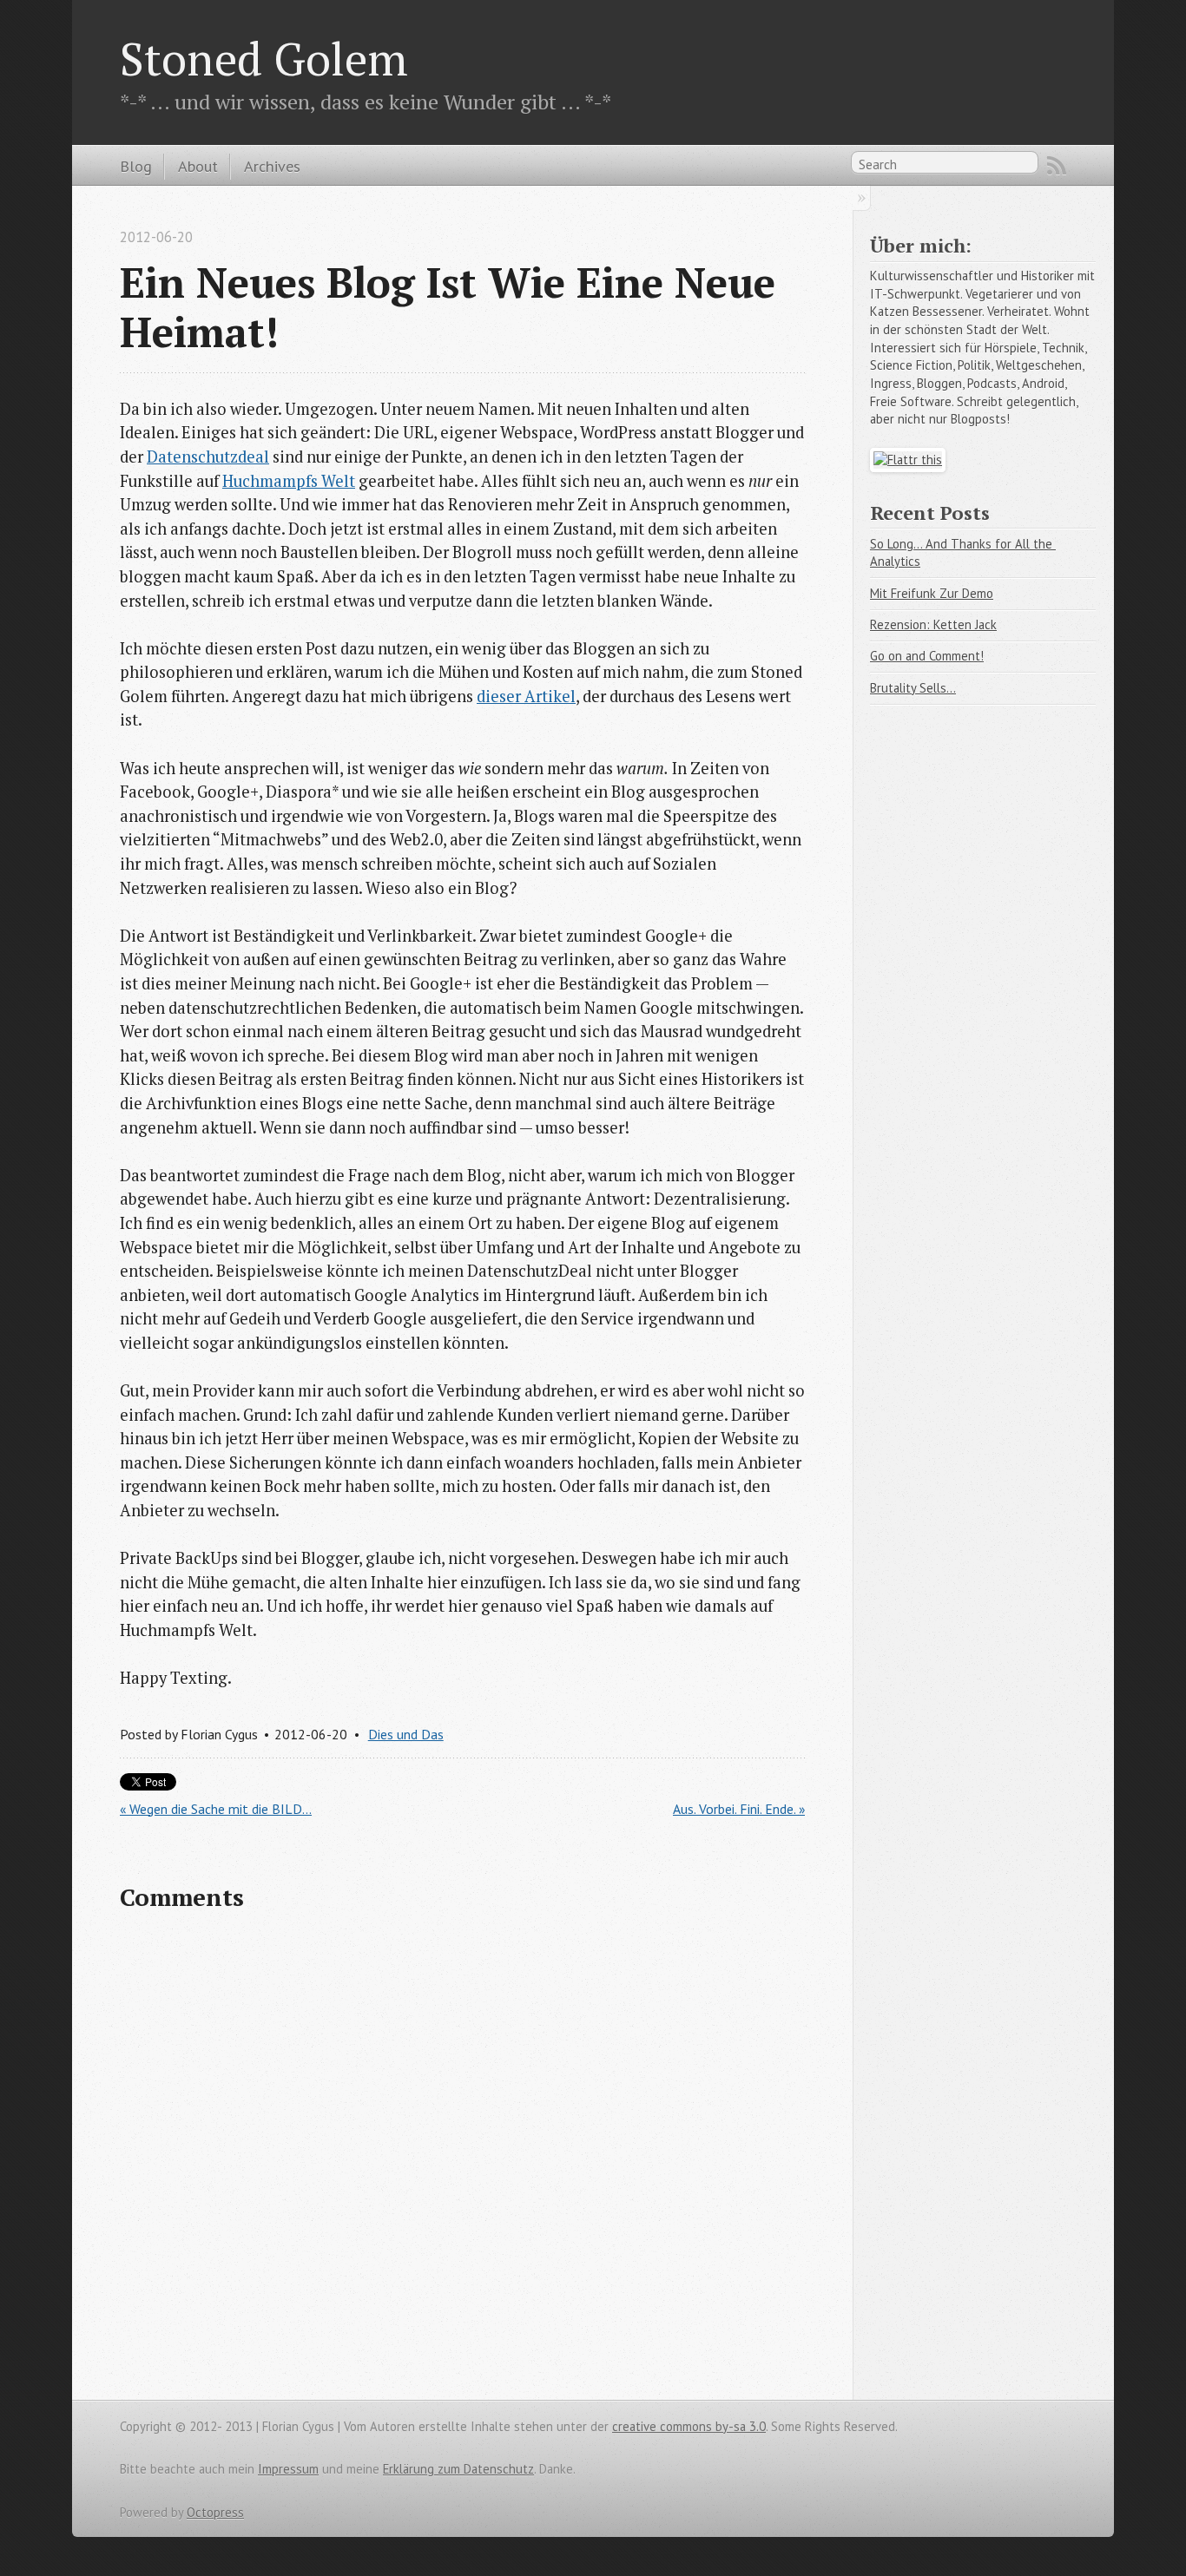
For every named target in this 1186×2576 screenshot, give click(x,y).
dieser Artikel (526, 696)
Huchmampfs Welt (289, 481)
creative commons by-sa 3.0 (689, 2426)
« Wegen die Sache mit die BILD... (216, 1809)
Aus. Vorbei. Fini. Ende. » (739, 1809)
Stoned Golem (264, 58)
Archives (272, 166)
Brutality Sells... (913, 688)
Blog (136, 166)
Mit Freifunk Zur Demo (932, 593)
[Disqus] (462, 2152)
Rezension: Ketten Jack (933, 624)
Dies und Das (406, 1734)
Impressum (288, 2469)
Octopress (215, 2512)
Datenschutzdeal (208, 457)
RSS (1057, 166)
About (198, 166)
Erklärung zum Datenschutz (458, 2469)
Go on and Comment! (927, 656)
